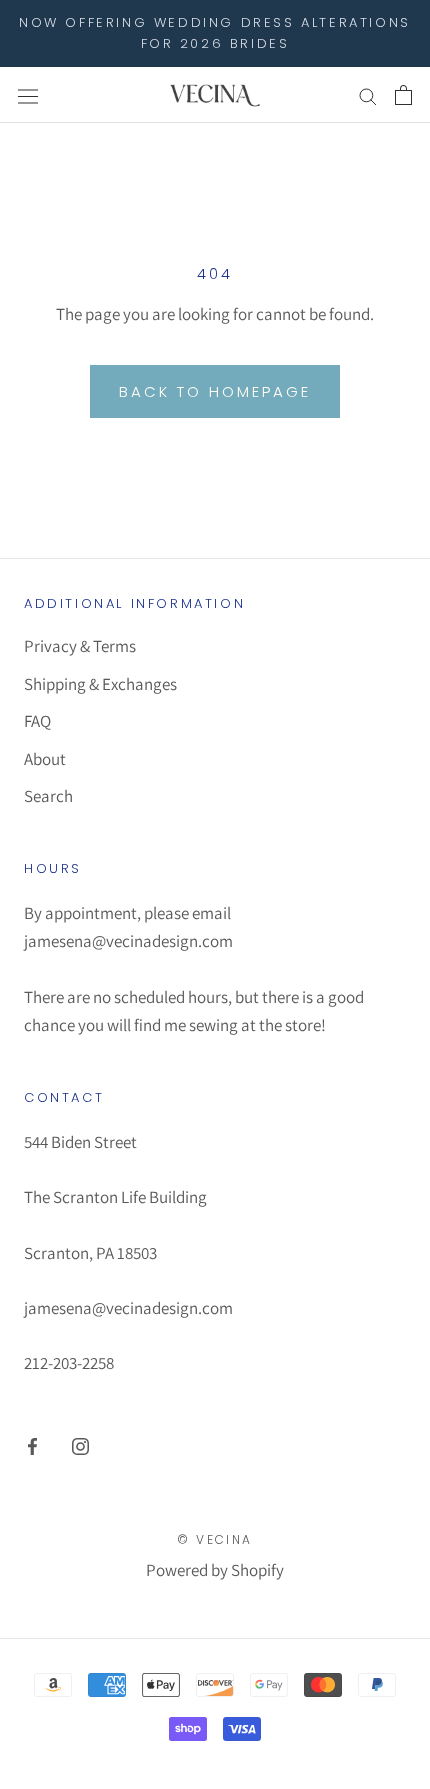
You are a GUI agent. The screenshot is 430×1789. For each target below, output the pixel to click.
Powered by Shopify (215, 1570)
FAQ (37, 721)
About (45, 759)
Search (48, 796)
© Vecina (214, 1539)
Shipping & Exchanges (100, 684)
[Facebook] (32, 1445)
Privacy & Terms (80, 646)
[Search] (368, 95)
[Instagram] (80, 1445)
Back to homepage (215, 391)
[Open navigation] (28, 94)
